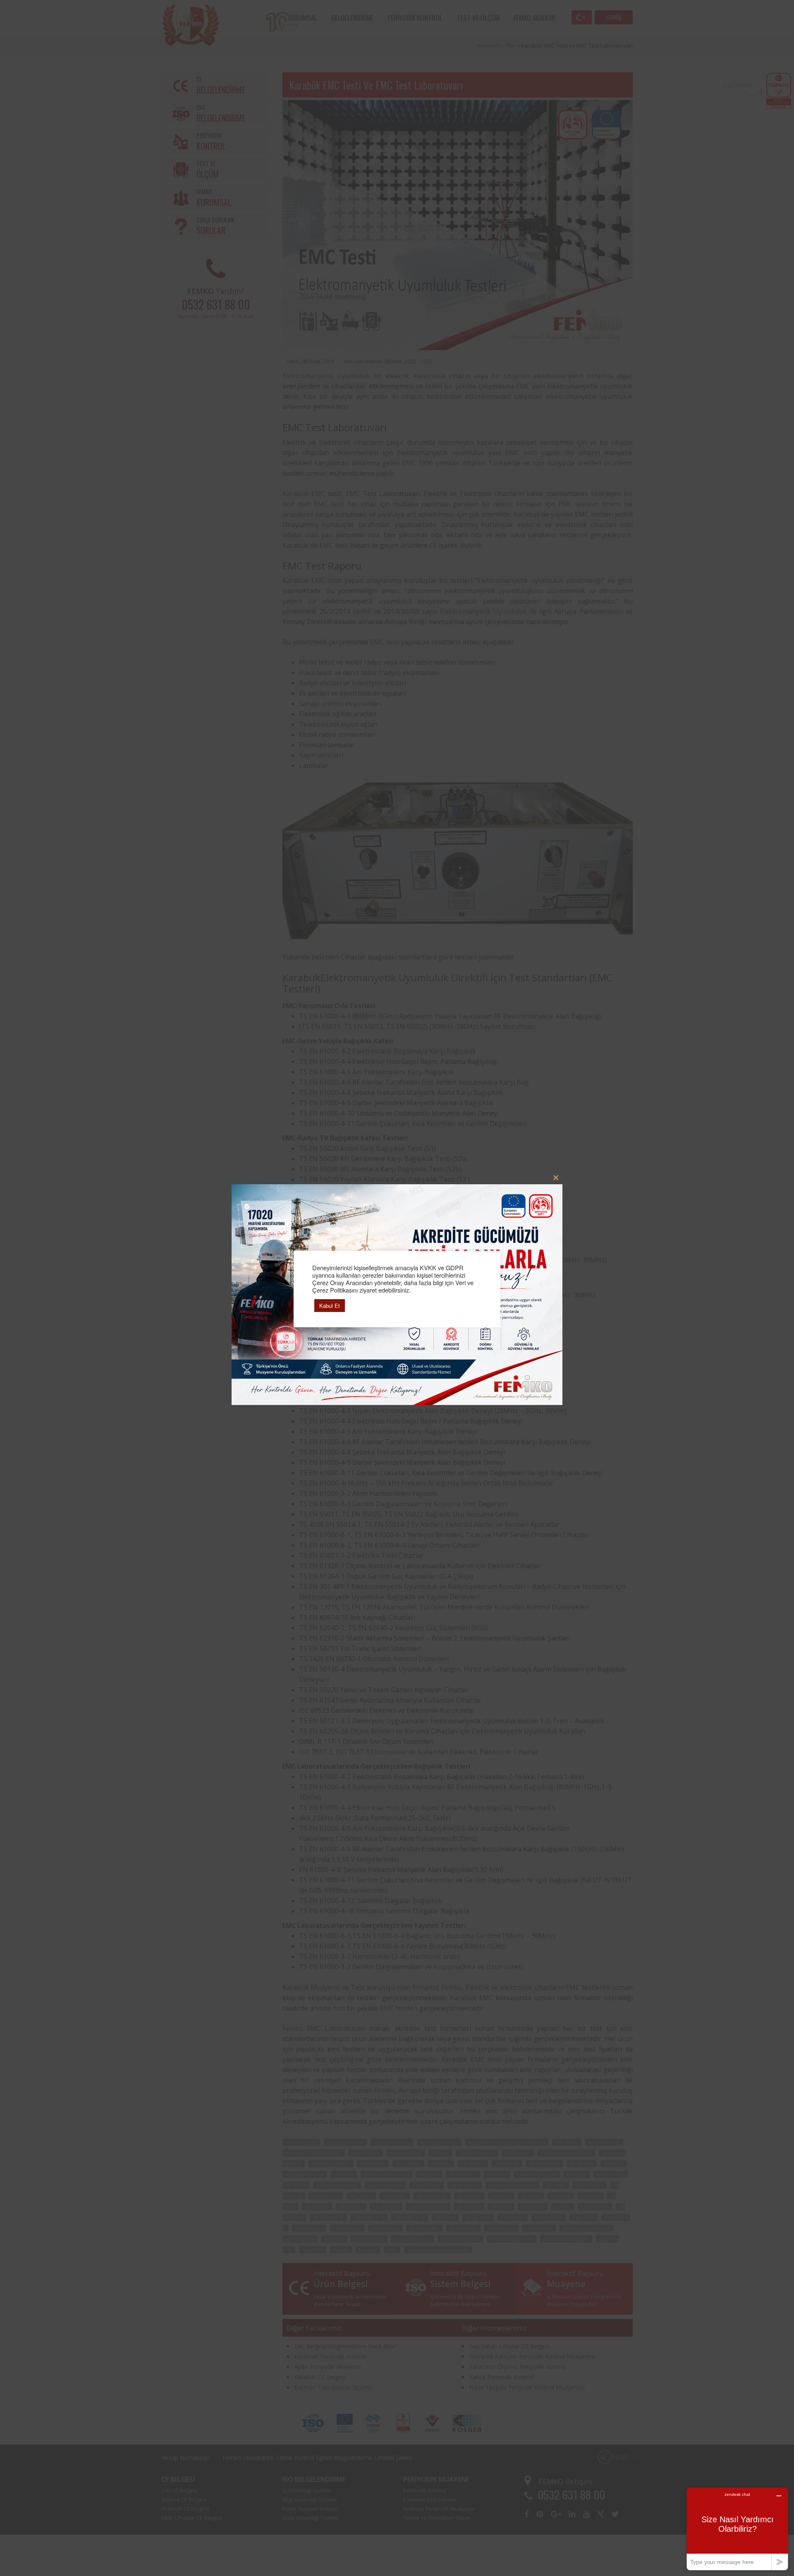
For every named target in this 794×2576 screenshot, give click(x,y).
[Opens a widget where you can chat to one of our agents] (737, 2529)
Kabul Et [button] (330, 1306)
